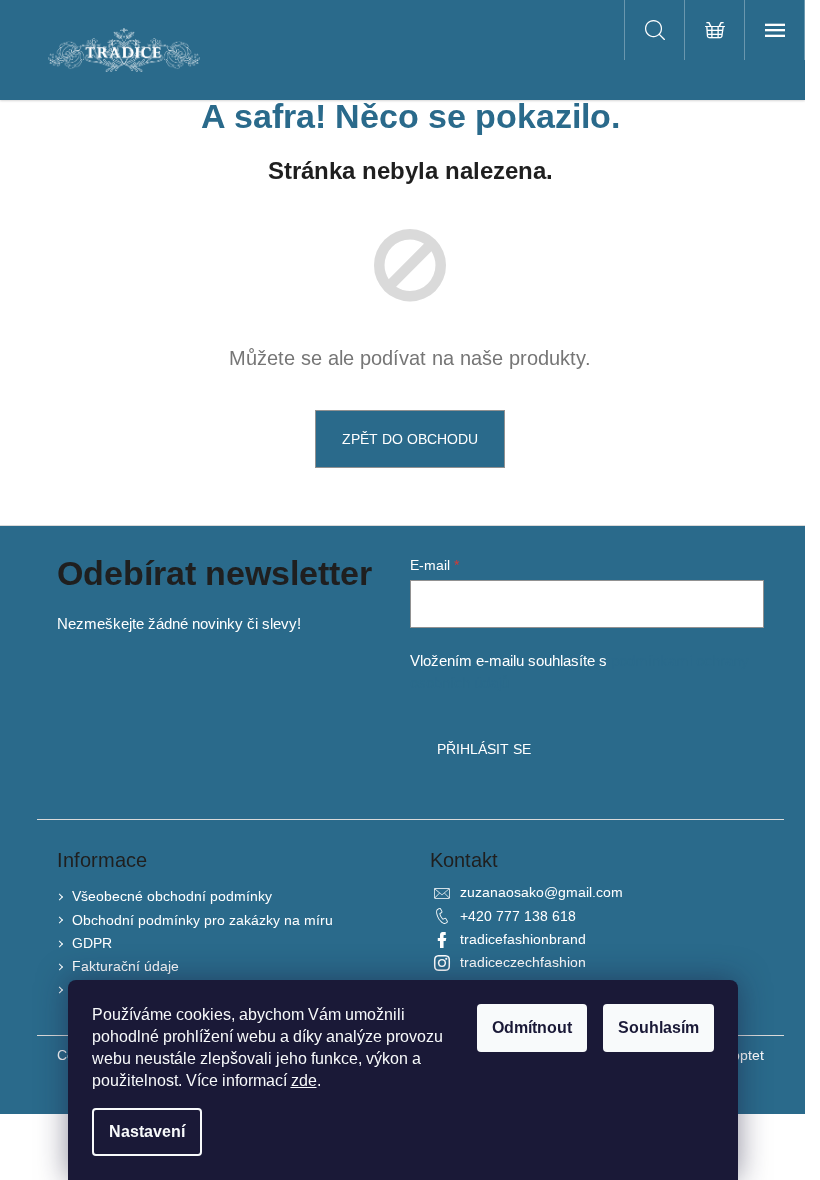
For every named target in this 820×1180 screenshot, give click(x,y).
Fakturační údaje (125, 966)
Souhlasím (658, 1027)
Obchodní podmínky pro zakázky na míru (202, 920)
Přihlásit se (484, 749)
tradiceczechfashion (523, 962)
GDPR (92, 943)
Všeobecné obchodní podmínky (172, 896)
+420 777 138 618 (518, 916)
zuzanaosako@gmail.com (541, 892)
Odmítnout (532, 1027)
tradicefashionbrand (523, 939)
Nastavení (147, 1131)
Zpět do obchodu (410, 439)
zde (304, 1080)
